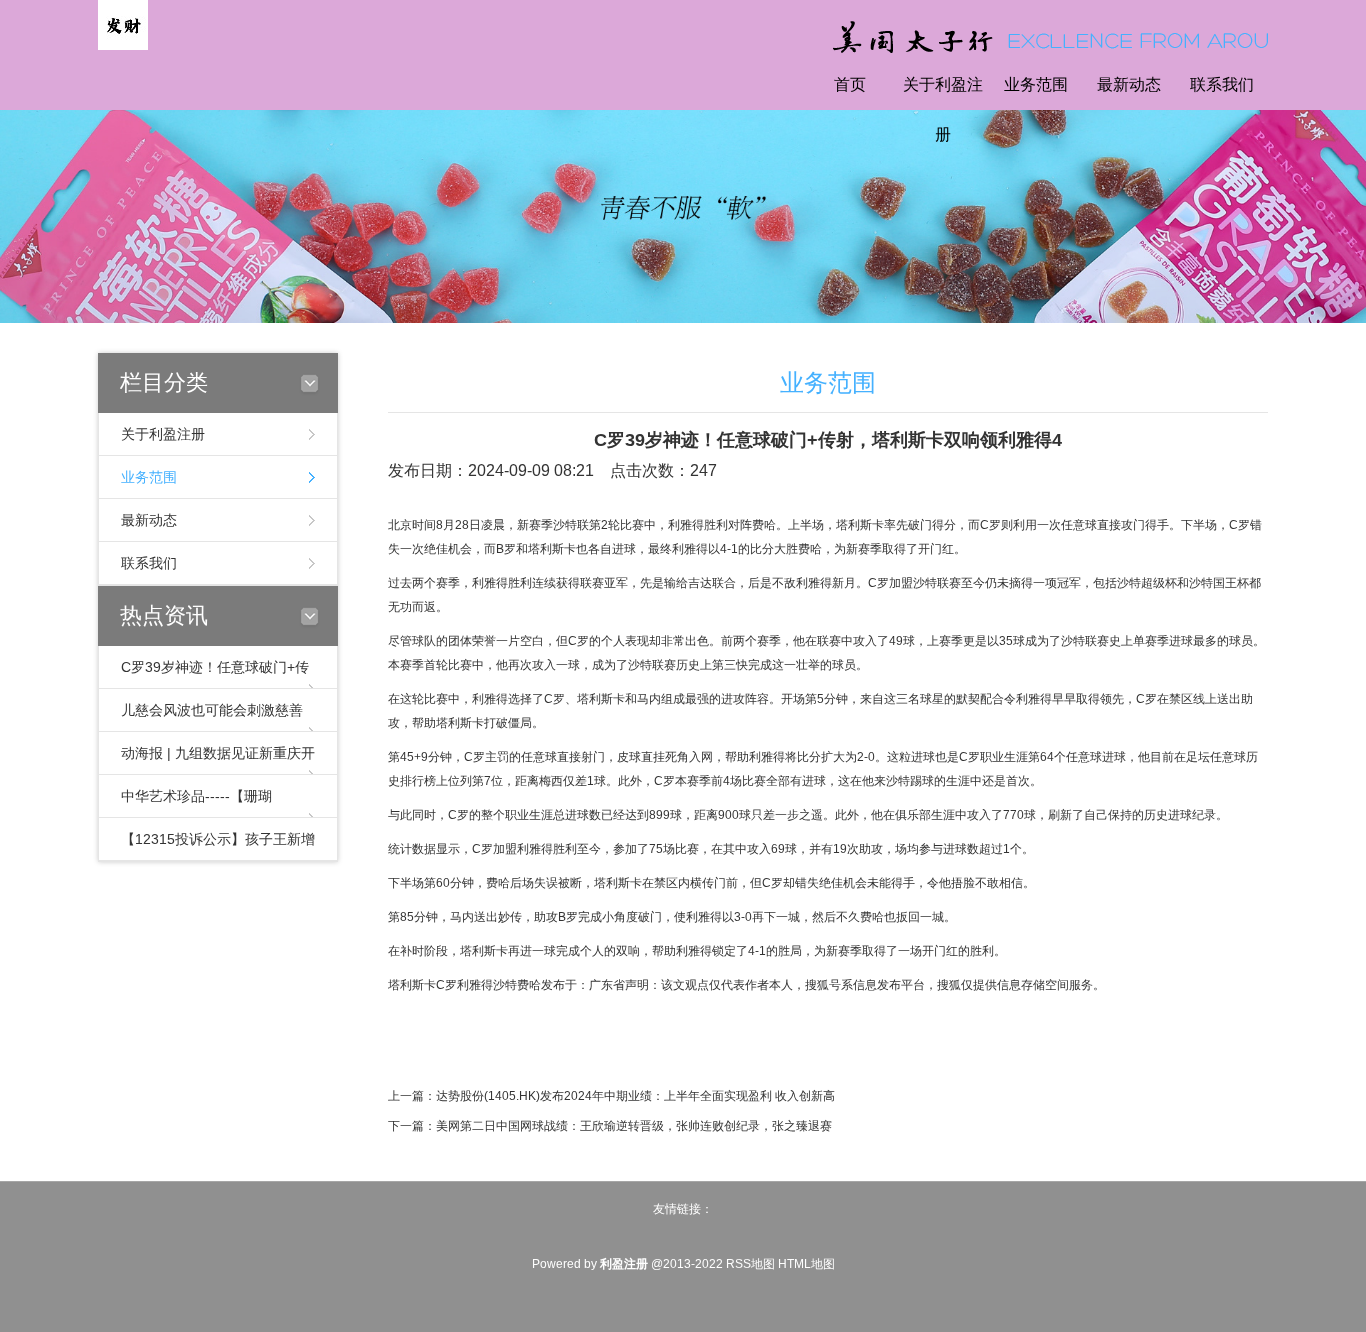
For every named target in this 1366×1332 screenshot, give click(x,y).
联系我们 (1222, 84)
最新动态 (1129, 84)
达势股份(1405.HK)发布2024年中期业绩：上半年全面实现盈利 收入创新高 (635, 1096)
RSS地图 (750, 1264)
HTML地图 (806, 1264)
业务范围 (1036, 84)
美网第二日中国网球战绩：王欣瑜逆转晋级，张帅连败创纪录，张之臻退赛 (634, 1126)
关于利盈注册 (943, 109)
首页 (850, 84)
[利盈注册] (123, 24)
